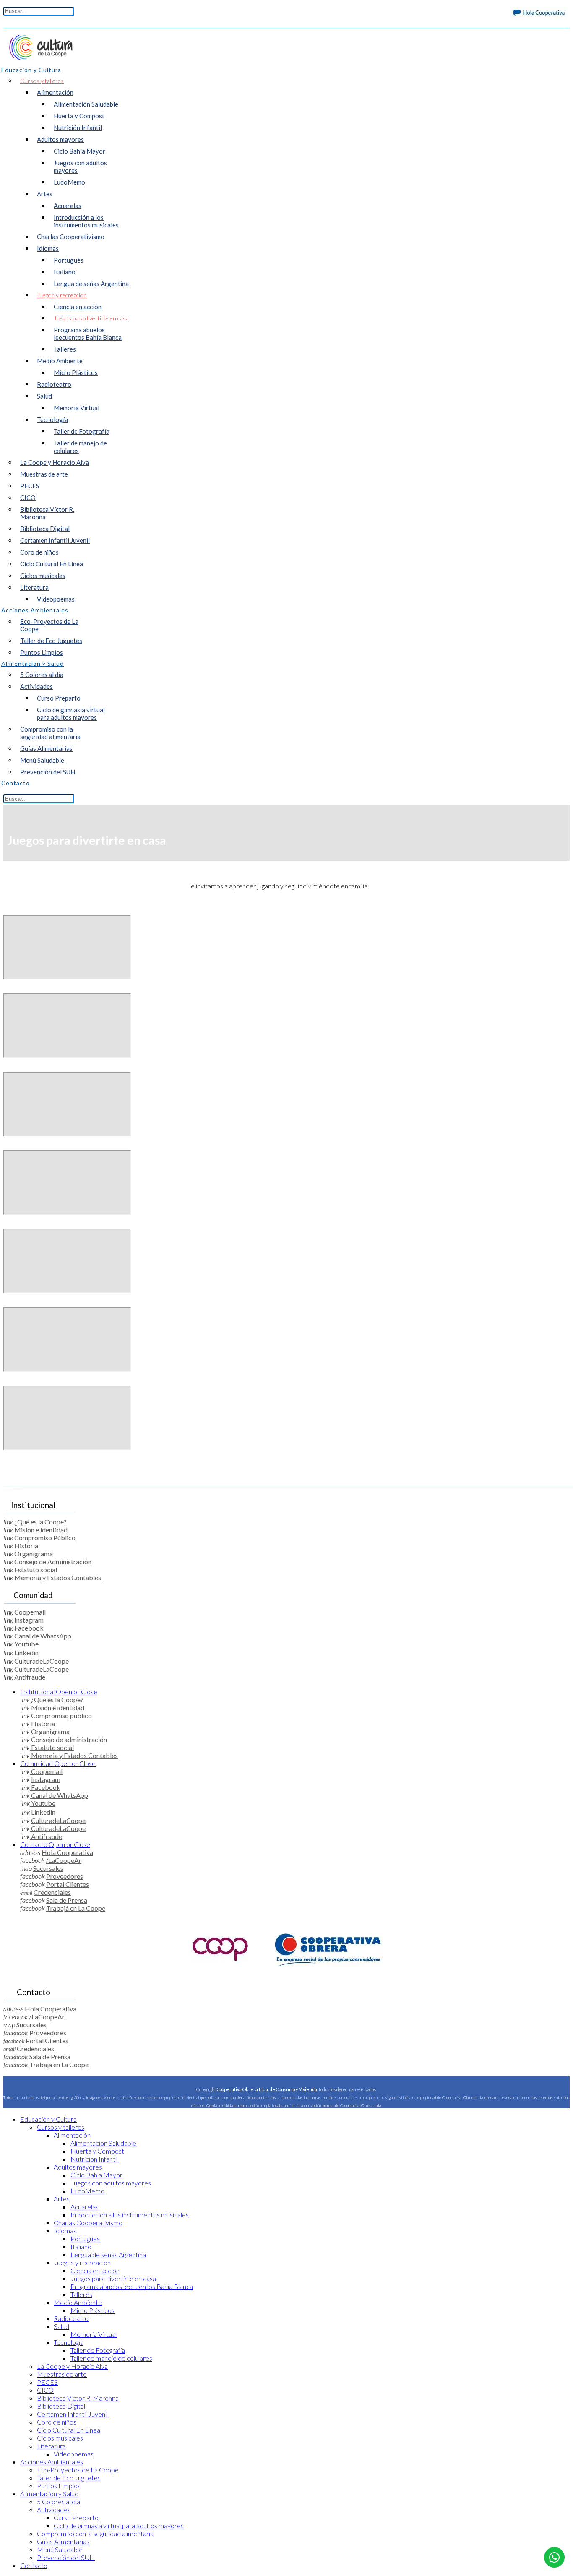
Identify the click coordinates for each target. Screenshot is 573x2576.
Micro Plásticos (76, 372)
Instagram (29, 1620)
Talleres (65, 349)
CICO (28, 497)
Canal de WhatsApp (42, 1636)
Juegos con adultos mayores (80, 167)
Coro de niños (39, 552)
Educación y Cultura (48, 2119)
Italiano (65, 272)
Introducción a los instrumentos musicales (86, 221)
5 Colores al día (42, 675)
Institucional (59, 1692)
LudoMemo (69, 182)
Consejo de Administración (52, 1561)
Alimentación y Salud (49, 2494)
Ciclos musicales (43, 576)
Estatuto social (35, 1569)
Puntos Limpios (42, 652)
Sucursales (48, 1868)
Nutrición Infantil (78, 128)
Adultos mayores (60, 139)
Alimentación (55, 92)
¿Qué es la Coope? (40, 1522)
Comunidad (58, 1763)
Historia (26, 1546)
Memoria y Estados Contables (57, 1577)
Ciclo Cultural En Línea (52, 564)
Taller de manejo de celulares (80, 447)
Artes (45, 194)
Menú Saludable (42, 760)
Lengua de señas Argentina (91, 284)
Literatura (34, 587)
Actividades (36, 686)
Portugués (69, 260)
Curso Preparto (59, 698)
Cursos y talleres (42, 81)
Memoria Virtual (77, 408)
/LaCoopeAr (64, 1860)
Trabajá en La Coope (76, 1908)
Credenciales (52, 1892)
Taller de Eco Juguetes (51, 641)
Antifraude (29, 1677)
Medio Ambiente (60, 361)
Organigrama (33, 1554)
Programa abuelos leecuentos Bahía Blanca (88, 333)
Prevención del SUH (48, 772)
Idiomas (48, 248)
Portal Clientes (68, 1884)
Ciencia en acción (78, 307)
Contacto (55, 1844)
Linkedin (26, 1653)
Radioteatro (54, 384)
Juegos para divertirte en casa (91, 318)
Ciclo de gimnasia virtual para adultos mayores (71, 714)
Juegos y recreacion (62, 295)
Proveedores (65, 1876)
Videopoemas (56, 599)
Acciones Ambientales (52, 2462)
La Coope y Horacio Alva (55, 462)
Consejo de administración (68, 1739)
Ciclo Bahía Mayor (79, 151)
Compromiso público (61, 1715)
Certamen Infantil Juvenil (55, 540)
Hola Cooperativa (67, 1852)
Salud (44, 396)
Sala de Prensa (67, 1900)
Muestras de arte (44, 474)
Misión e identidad (40, 1530)
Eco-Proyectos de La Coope (49, 625)
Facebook (28, 1628)
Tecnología (52, 419)
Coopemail (29, 1612)
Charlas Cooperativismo (71, 237)
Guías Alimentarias (46, 748)
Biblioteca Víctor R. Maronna (47, 513)
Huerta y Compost (79, 116)
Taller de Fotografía (82, 431)
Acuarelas (68, 206)
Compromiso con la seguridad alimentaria (50, 733)
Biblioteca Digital (45, 529)
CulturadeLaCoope (42, 1661)
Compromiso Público (44, 1538)
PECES (30, 486)
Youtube (26, 1644)
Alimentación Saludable (86, 104)
